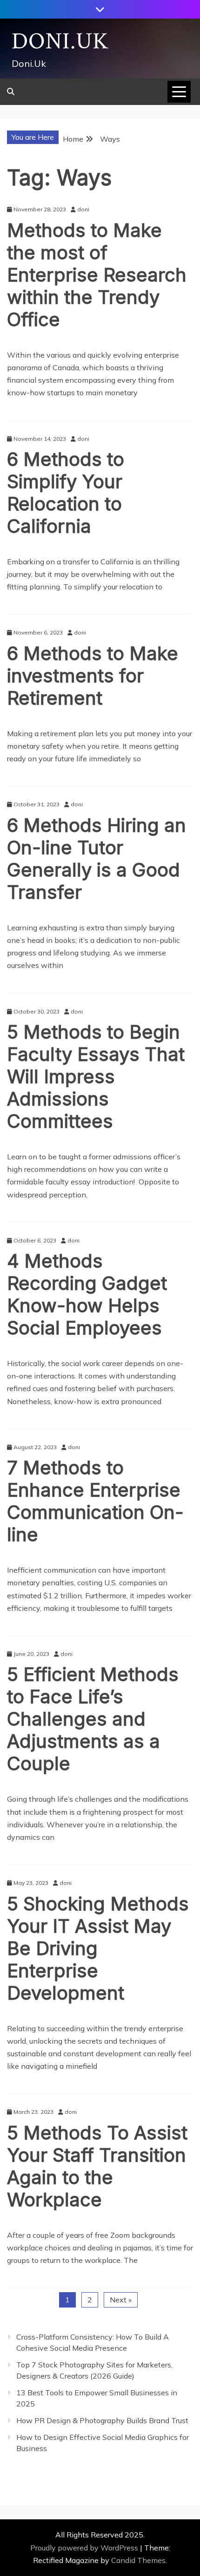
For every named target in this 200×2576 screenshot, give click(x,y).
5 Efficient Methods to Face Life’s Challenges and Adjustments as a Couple (93, 1719)
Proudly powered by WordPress (85, 2548)
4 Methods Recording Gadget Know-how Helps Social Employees (87, 1294)
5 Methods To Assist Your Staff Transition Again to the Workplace (97, 2166)
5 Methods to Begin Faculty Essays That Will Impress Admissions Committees (96, 1076)
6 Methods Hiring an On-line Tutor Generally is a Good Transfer (97, 859)
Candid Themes (138, 2560)
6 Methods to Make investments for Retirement (93, 676)
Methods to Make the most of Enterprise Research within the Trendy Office (97, 275)
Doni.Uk (60, 42)
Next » (121, 2300)
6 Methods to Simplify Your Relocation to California (66, 493)
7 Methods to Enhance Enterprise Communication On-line (95, 1501)
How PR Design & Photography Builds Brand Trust (102, 2420)
